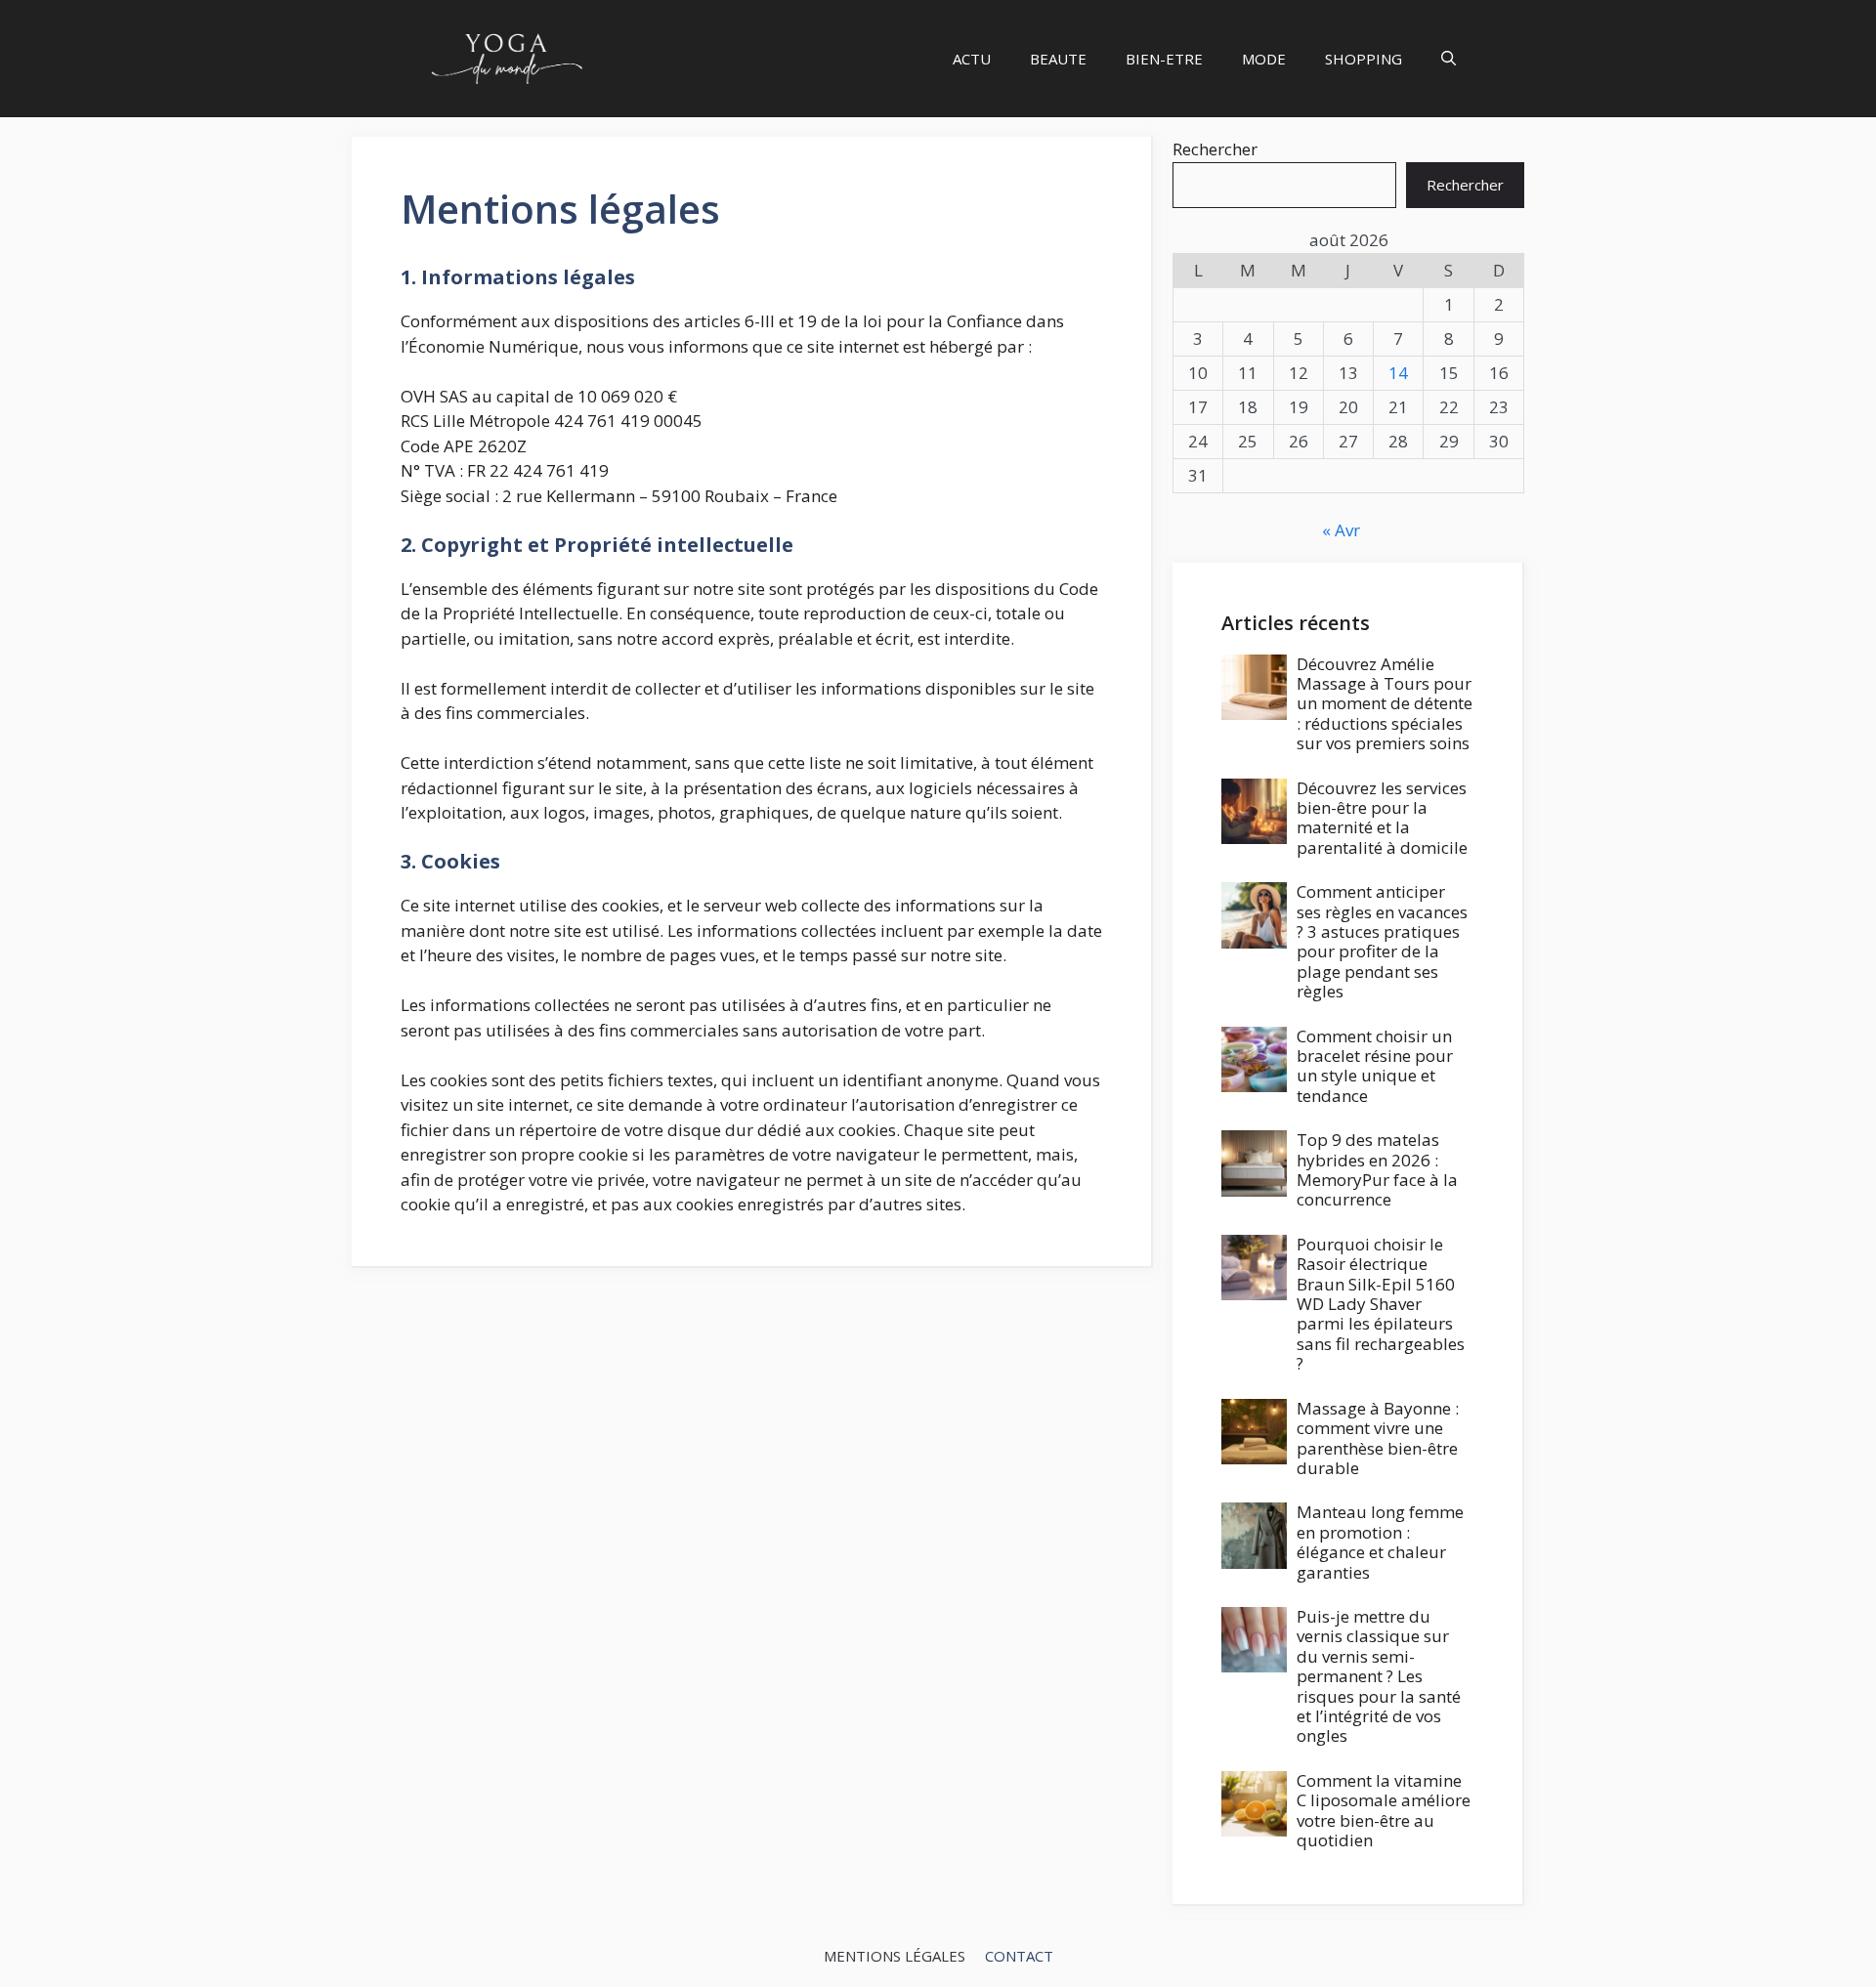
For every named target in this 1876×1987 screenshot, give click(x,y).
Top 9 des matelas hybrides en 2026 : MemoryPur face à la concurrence (1377, 1169)
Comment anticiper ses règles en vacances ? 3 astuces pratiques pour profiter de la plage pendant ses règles (1382, 941)
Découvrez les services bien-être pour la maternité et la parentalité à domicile (1382, 818)
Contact (1019, 1956)
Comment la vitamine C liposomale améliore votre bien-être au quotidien (1384, 1810)
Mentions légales (895, 1956)
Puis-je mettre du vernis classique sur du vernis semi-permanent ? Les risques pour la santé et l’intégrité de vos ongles (1379, 1676)
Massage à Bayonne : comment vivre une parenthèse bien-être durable (1378, 1438)
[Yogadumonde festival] (506, 59)
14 (1398, 373)
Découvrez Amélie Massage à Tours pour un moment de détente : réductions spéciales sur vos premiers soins (1385, 704)
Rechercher (1215, 149)
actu (972, 59)
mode (1264, 59)
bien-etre (1164, 59)
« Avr (1341, 530)
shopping (1364, 59)
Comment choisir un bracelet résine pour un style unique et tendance (1375, 1066)
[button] (1449, 59)
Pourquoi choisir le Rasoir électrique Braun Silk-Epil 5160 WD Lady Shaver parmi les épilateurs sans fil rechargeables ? (1381, 1304)
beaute (1058, 59)
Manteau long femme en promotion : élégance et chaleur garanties (1380, 1542)
